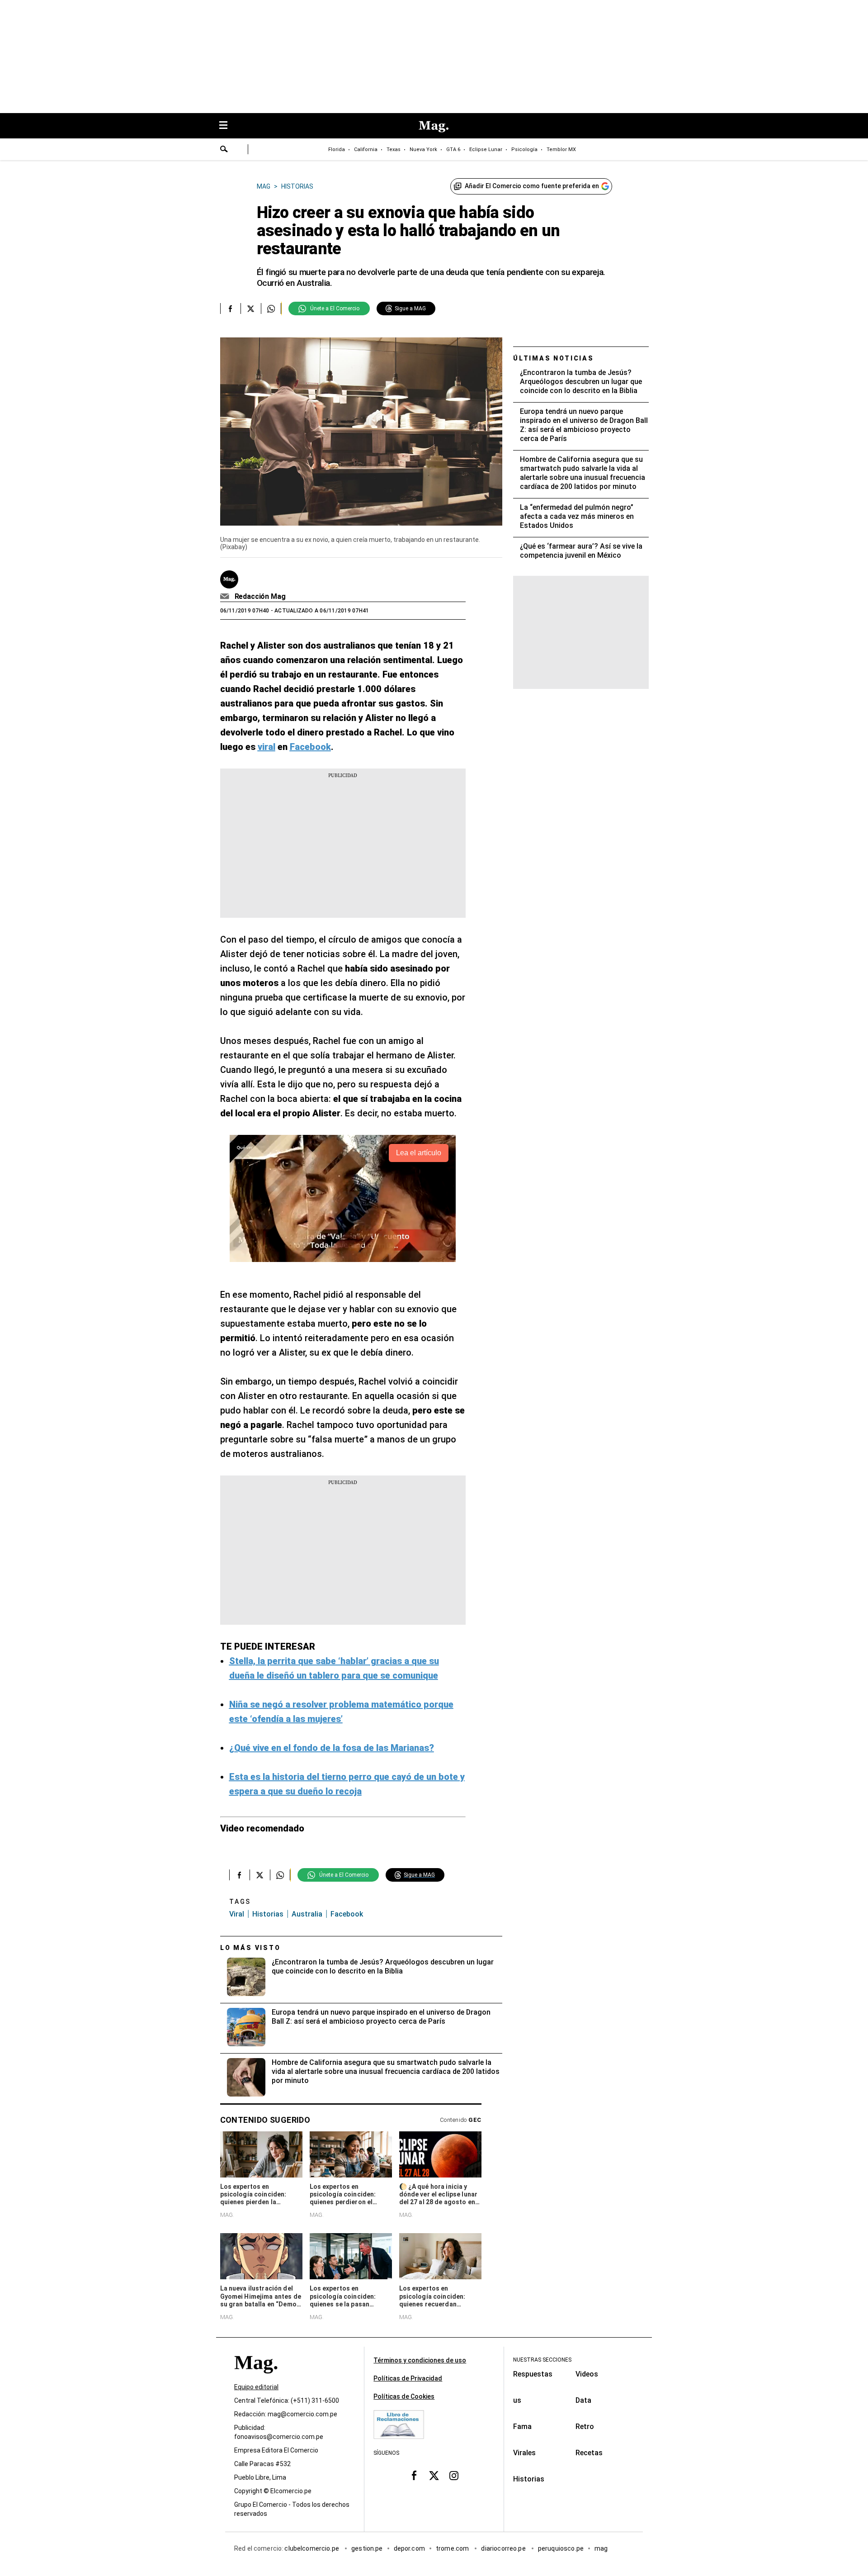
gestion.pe (367, 2548)
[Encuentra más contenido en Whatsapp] (271, 308)
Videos (587, 2374)
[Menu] (228, 126)
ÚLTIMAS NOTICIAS (554, 358)
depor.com (409, 2548)
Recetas (589, 2453)
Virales (524, 2453)
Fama (522, 2427)
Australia (307, 1914)
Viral (237, 1914)
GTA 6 (453, 149)
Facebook (347, 1914)
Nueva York (423, 149)
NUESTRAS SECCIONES (542, 2360)
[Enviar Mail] (226, 597)
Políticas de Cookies (404, 2396)
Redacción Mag (260, 596)
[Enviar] (224, 150)
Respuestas (533, 2374)
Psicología (524, 149)
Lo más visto (250, 1948)
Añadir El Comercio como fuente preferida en (532, 186)
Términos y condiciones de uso (420, 2360)
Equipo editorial (256, 2387)
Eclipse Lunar (486, 149)
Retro (585, 2427)
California (366, 149)
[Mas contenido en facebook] (414, 2475)
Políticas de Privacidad (408, 2378)
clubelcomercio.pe (312, 2548)
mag (601, 2548)
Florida (337, 149)
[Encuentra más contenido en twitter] (251, 308)
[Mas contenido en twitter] (434, 2475)
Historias (268, 1914)
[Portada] (256, 2379)
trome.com (453, 2548)
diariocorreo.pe (504, 2548)
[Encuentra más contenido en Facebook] (230, 308)
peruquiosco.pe (561, 2548)
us (517, 2400)
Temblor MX (561, 149)
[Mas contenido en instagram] (454, 2475)
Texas (394, 149)
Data (583, 2400)
